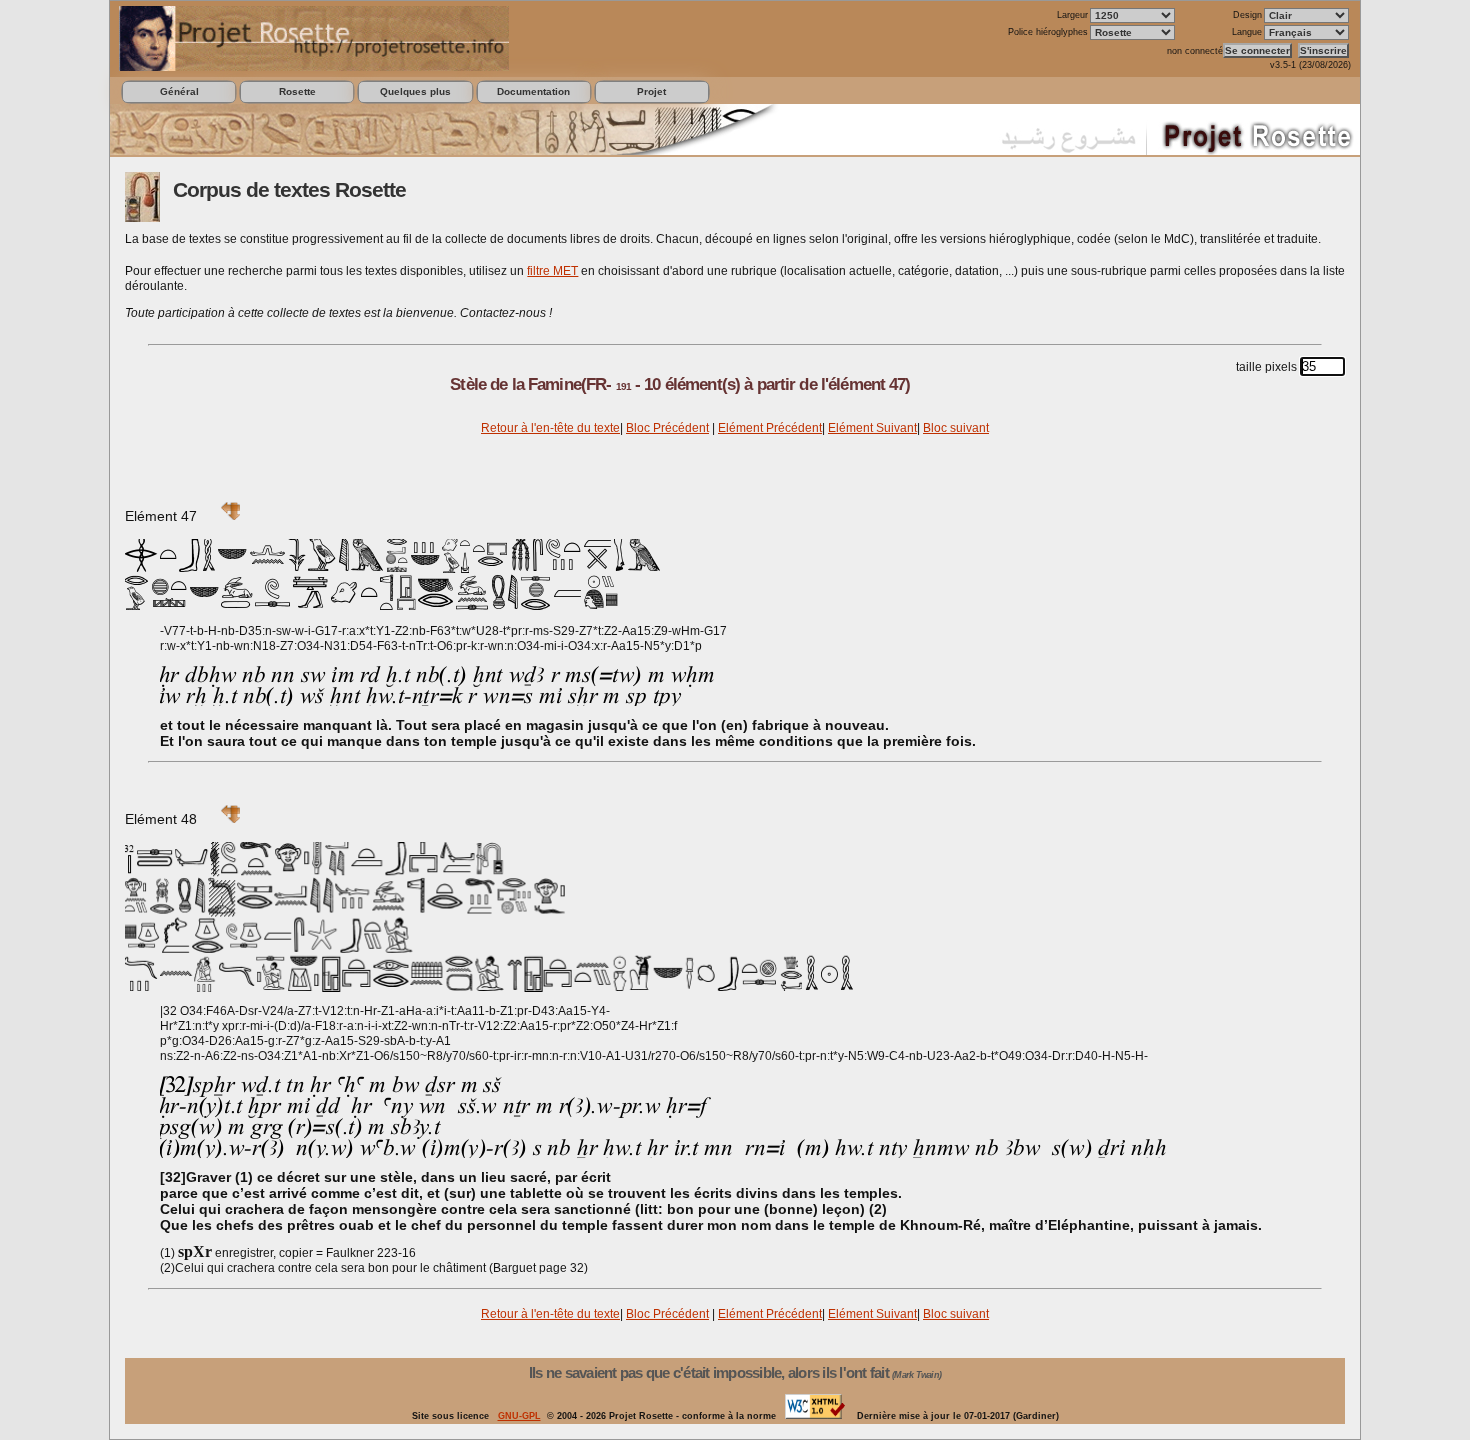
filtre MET (552, 271)
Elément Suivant (872, 428)
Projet (651, 91)
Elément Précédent (770, 428)
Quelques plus (415, 91)
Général (179, 91)
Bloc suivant (956, 428)
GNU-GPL (519, 1416)
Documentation (533, 91)
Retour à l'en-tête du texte (550, 428)
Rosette (297, 91)
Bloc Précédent (667, 428)
